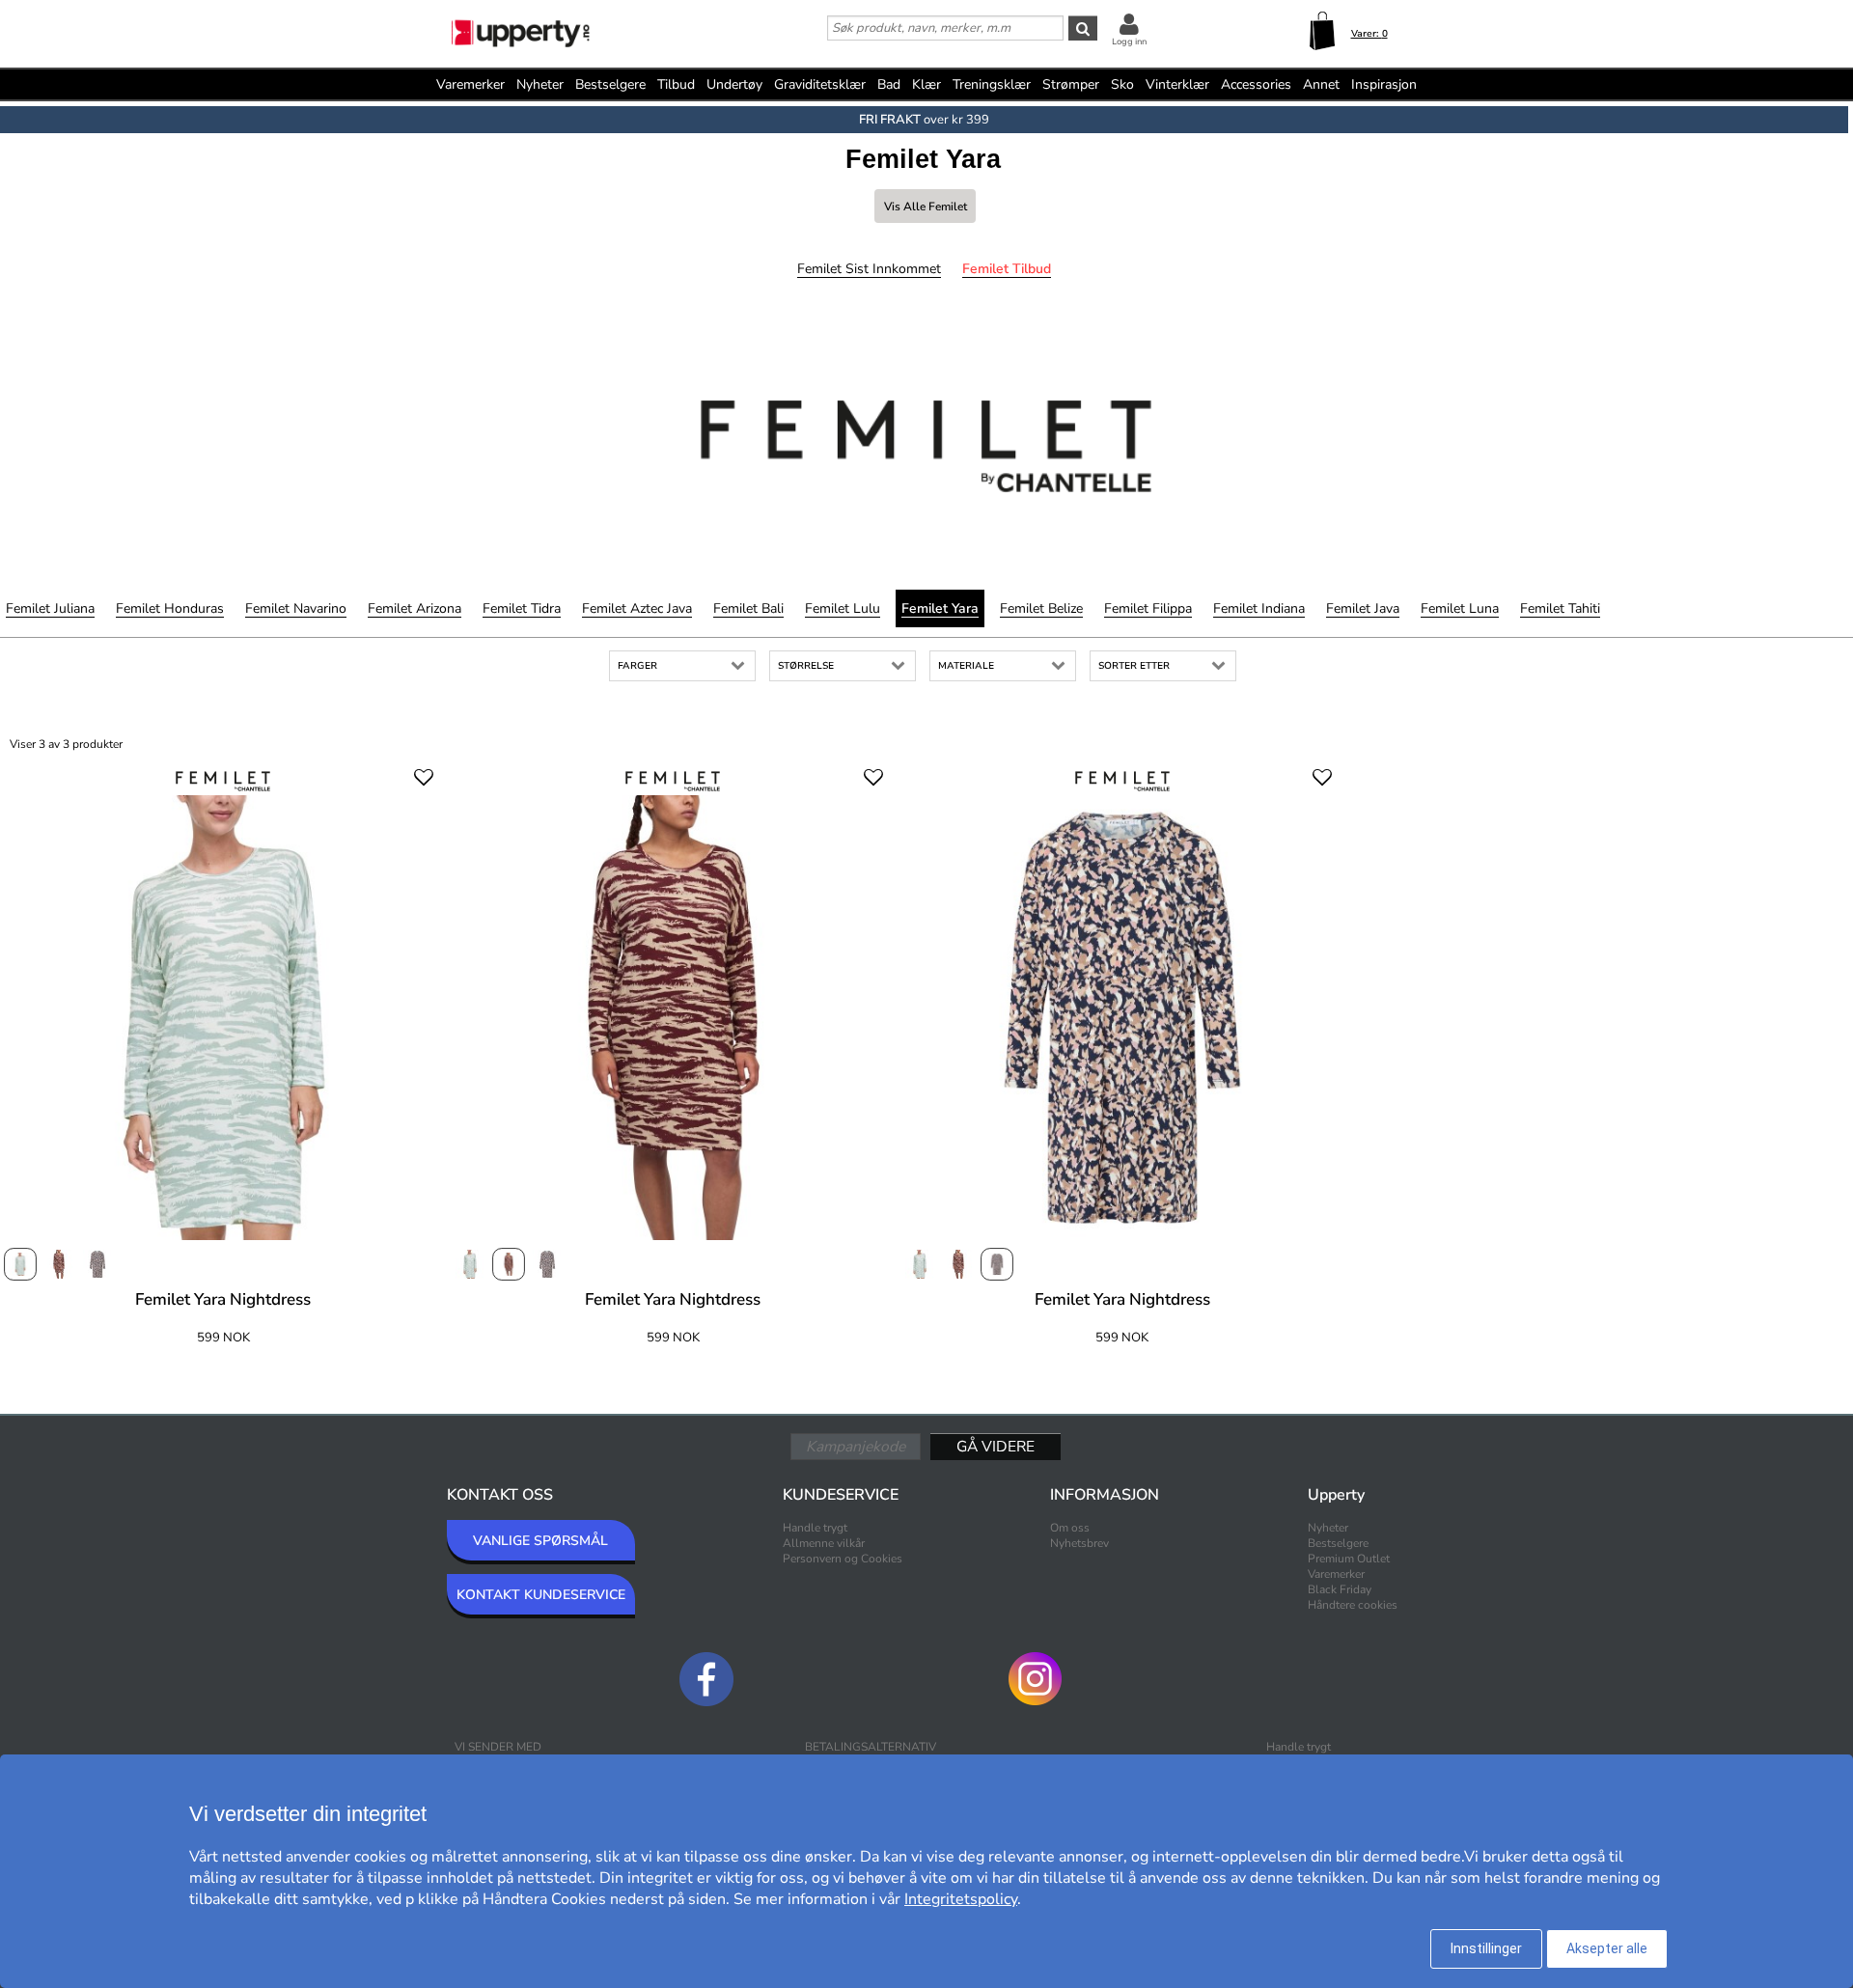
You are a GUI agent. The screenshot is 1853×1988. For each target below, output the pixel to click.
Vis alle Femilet (926, 207)
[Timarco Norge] (522, 36)
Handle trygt (815, 1528)
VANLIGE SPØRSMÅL (540, 1541)
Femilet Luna (1460, 608)
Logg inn (1129, 41)
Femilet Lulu (843, 608)
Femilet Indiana (1259, 608)
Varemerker (470, 84)
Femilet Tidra (522, 608)
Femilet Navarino (296, 608)
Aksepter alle (1607, 1948)
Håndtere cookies (1353, 1605)
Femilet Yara (940, 608)
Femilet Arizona (415, 608)
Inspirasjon (1384, 84)
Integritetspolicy (961, 1899)
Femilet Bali (748, 608)
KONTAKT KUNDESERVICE (541, 1595)
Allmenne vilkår (824, 1543)
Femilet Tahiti (1560, 608)
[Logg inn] (1129, 24)
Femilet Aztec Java (637, 608)
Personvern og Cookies (843, 1559)
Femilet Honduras (170, 608)
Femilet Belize (1041, 608)
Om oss (1070, 1528)
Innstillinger (1486, 1948)
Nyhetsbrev (1079, 1543)
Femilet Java (1363, 608)
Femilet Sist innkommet (869, 269)
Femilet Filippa (1148, 608)
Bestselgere (610, 84)
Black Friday (1340, 1589)
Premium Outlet (1349, 1559)
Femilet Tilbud (1007, 269)
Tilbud (676, 84)
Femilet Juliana (50, 608)
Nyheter (540, 84)
